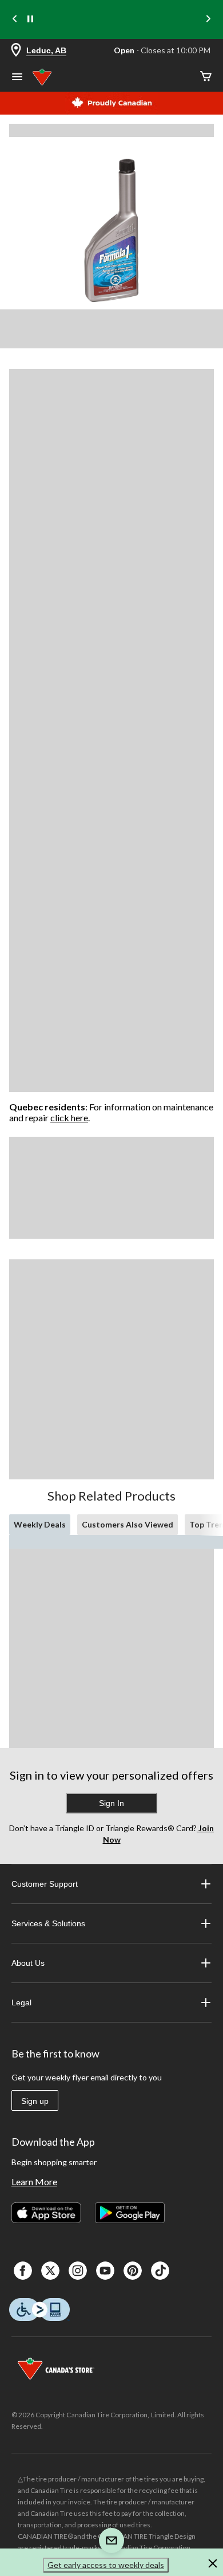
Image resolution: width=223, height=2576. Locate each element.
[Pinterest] (133, 2271)
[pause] (30, 19)
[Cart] (206, 77)
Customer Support (45, 1884)
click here (69, 1118)
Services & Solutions (48, 1923)
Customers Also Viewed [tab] (128, 1524)
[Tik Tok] (160, 2271)
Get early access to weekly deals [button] (106, 2565)
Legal (21, 2002)
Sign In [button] (111, 1803)
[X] (50, 2271)
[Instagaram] (78, 2271)
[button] (213, 2565)
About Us (28, 1963)
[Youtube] (105, 2271)
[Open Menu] (17, 78)
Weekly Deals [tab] (40, 1524)
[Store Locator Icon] (16, 51)
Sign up (35, 2101)
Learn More (34, 2182)
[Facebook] (23, 2271)
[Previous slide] (15, 20)
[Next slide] (208, 20)
